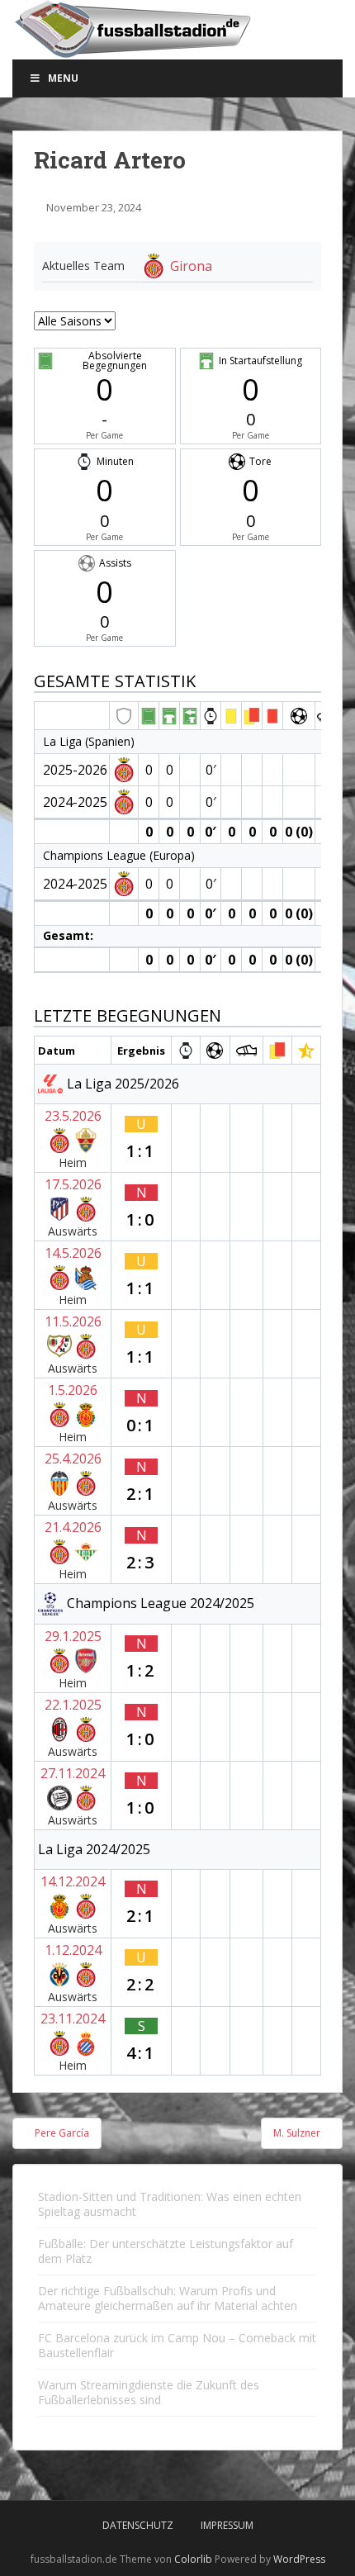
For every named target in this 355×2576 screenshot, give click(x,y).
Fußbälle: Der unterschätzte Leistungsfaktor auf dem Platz (166, 2251)
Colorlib (193, 2559)
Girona (191, 266)
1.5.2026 (73, 1390)
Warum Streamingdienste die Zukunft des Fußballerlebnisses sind (149, 2392)
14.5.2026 (73, 1253)
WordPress (299, 2559)
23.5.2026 (73, 1116)
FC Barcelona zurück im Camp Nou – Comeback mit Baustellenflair (177, 2345)
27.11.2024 (73, 1773)
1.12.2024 (73, 1950)
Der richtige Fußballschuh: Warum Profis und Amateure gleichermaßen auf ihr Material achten (168, 2298)
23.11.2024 (73, 2019)
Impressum (227, 2525)
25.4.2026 (73, 1459)
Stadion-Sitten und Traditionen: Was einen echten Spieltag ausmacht (170, 2204)
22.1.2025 (73, 1705)
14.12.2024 (73, 1881)
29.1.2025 (73, 1636)
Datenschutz (138, 2525)
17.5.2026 (73, 1184)
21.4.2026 (73, 1527)
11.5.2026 (73, 1321)
